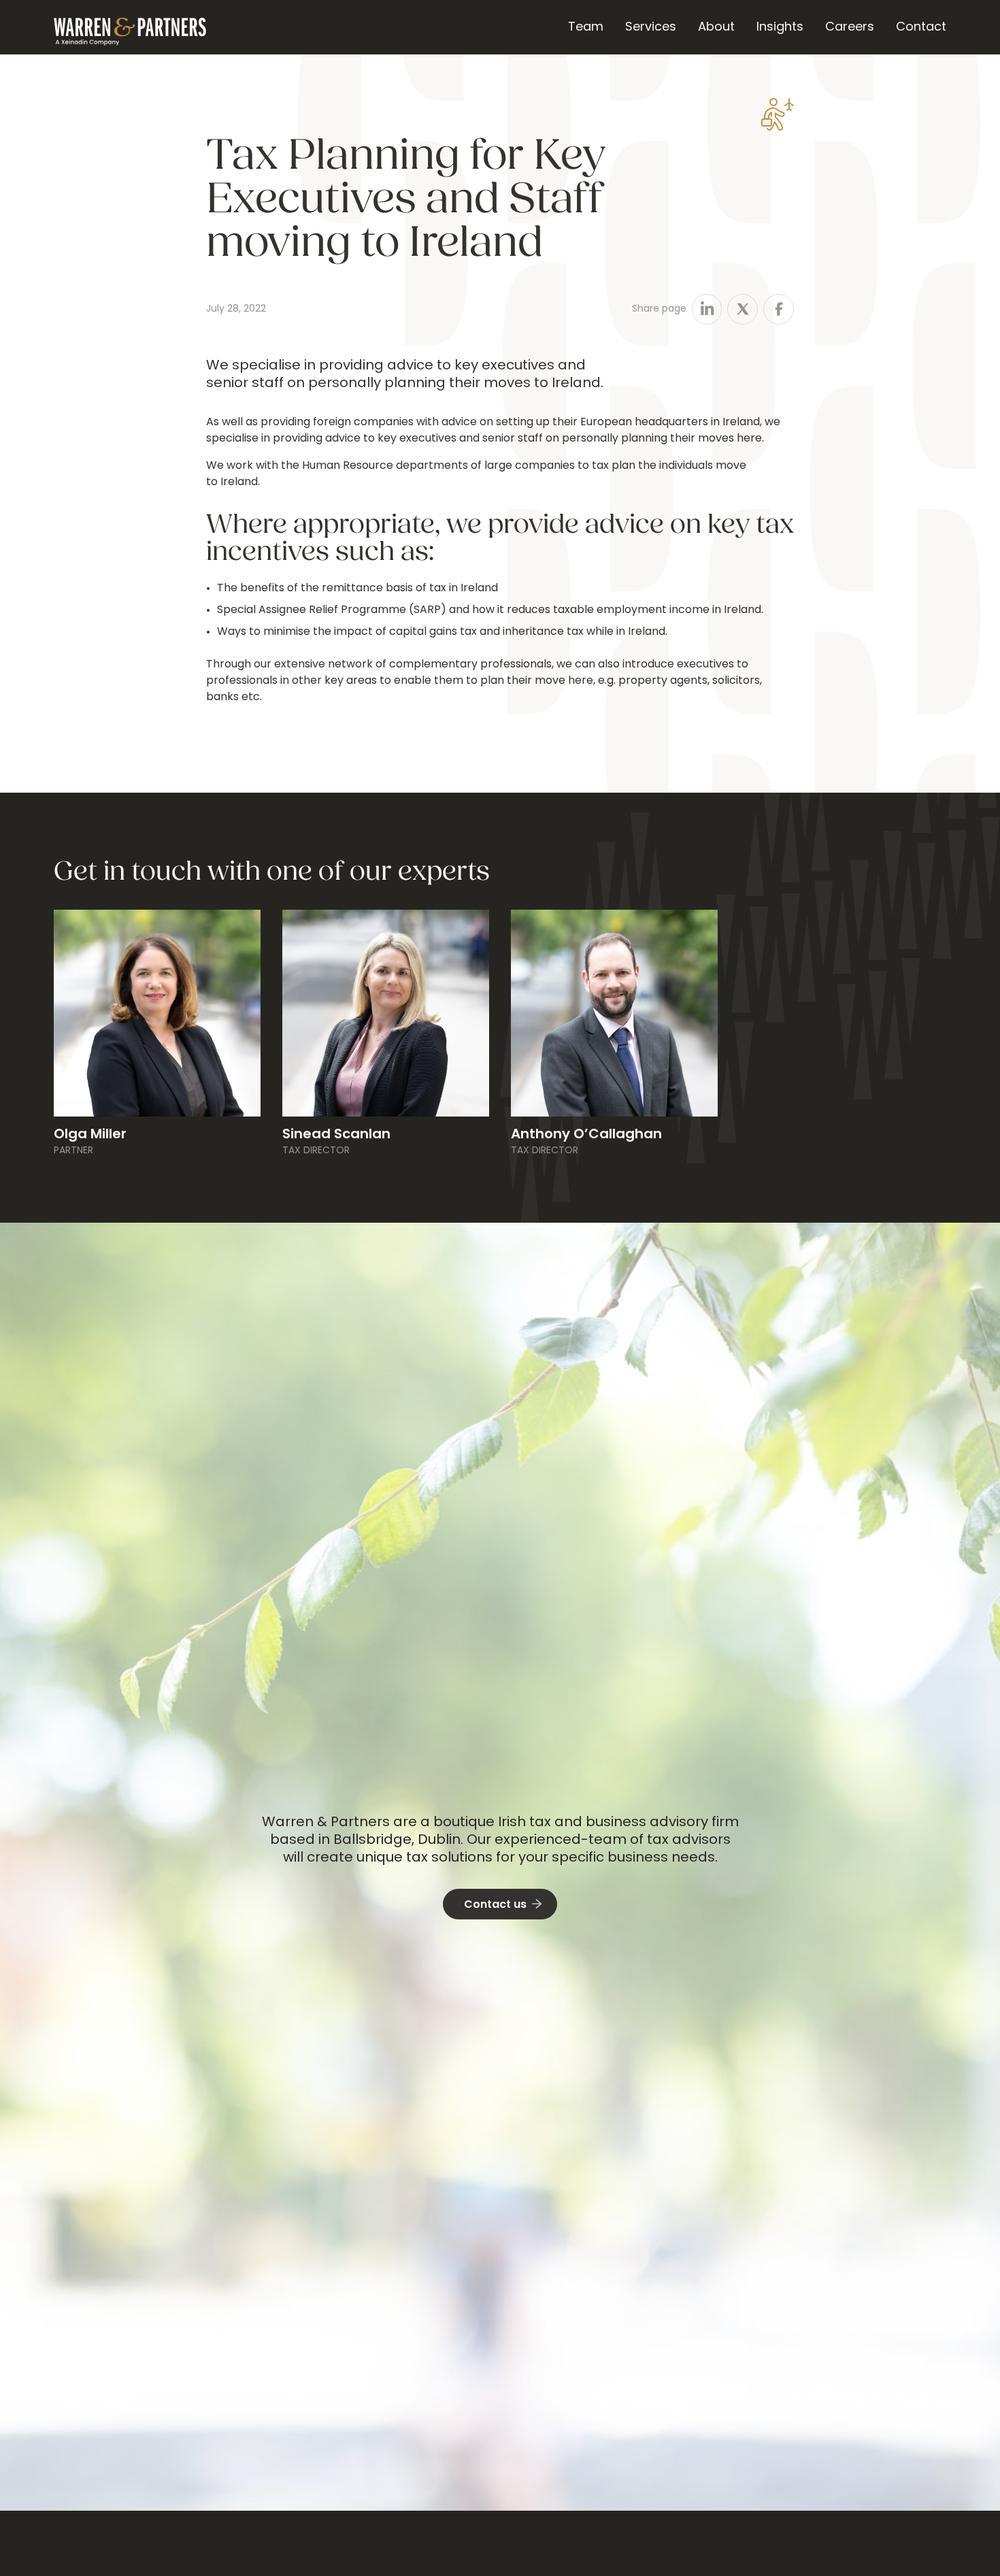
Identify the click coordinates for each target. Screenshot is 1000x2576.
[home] (130, 27)
